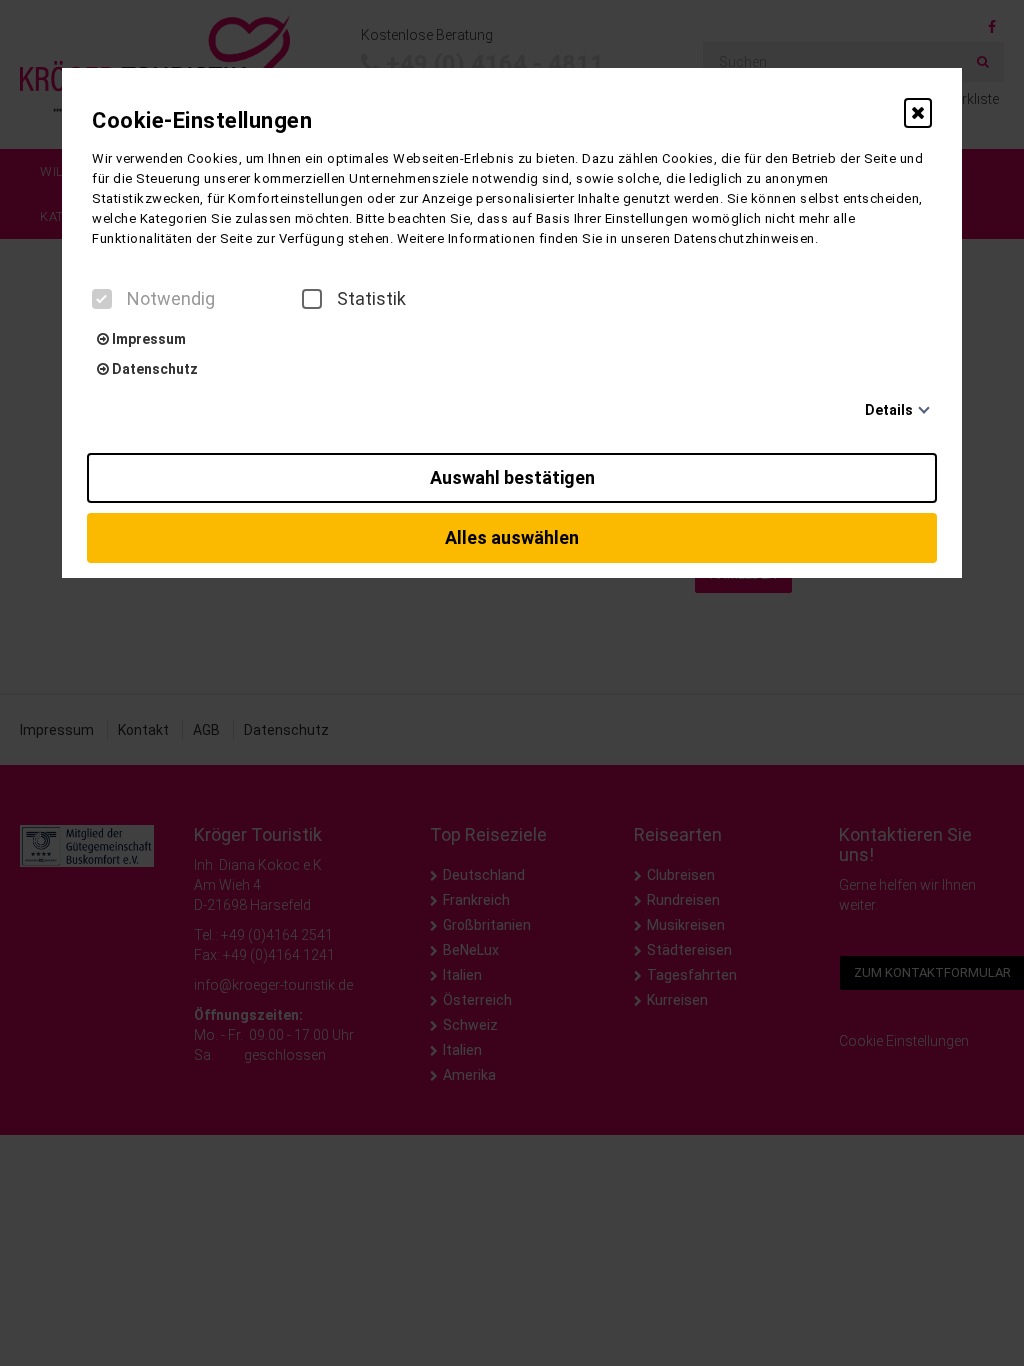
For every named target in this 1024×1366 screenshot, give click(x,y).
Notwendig (171, 299)
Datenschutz (153, 369)
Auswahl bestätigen (512, 477)
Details (889, 410)
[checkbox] (102, 299)
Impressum (147, 339)
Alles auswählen (512, 537)
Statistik (371, 299)
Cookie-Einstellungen (202, 120)
